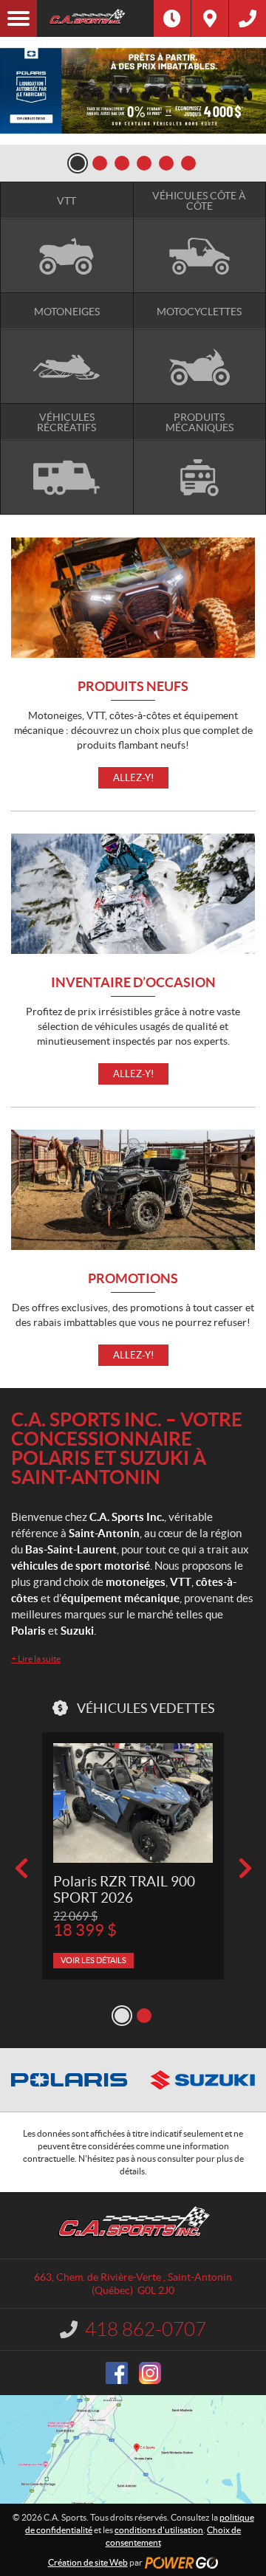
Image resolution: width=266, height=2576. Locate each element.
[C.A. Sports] (95, 18)
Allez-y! (133, 778)
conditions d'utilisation (159, 2530)
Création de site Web (88, 2562)
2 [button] (100, 163)
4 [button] (144, 163)
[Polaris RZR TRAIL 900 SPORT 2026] (133, 1803)
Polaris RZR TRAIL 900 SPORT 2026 (124, 1890)
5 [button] (166, 163)
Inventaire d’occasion (133, 983)
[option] (133, 91)
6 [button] (188, 163)
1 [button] (78, 163)
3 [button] (122, 163)
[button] (21, 1868)
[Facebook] (117, 2373)
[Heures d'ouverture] (172, 18)
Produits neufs (133, 687)
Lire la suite (36, 1659)
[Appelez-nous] (248, 18)
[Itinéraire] (210, 18)
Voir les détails (93, 1960)
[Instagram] (150, 2373)
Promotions (133, 1279)
